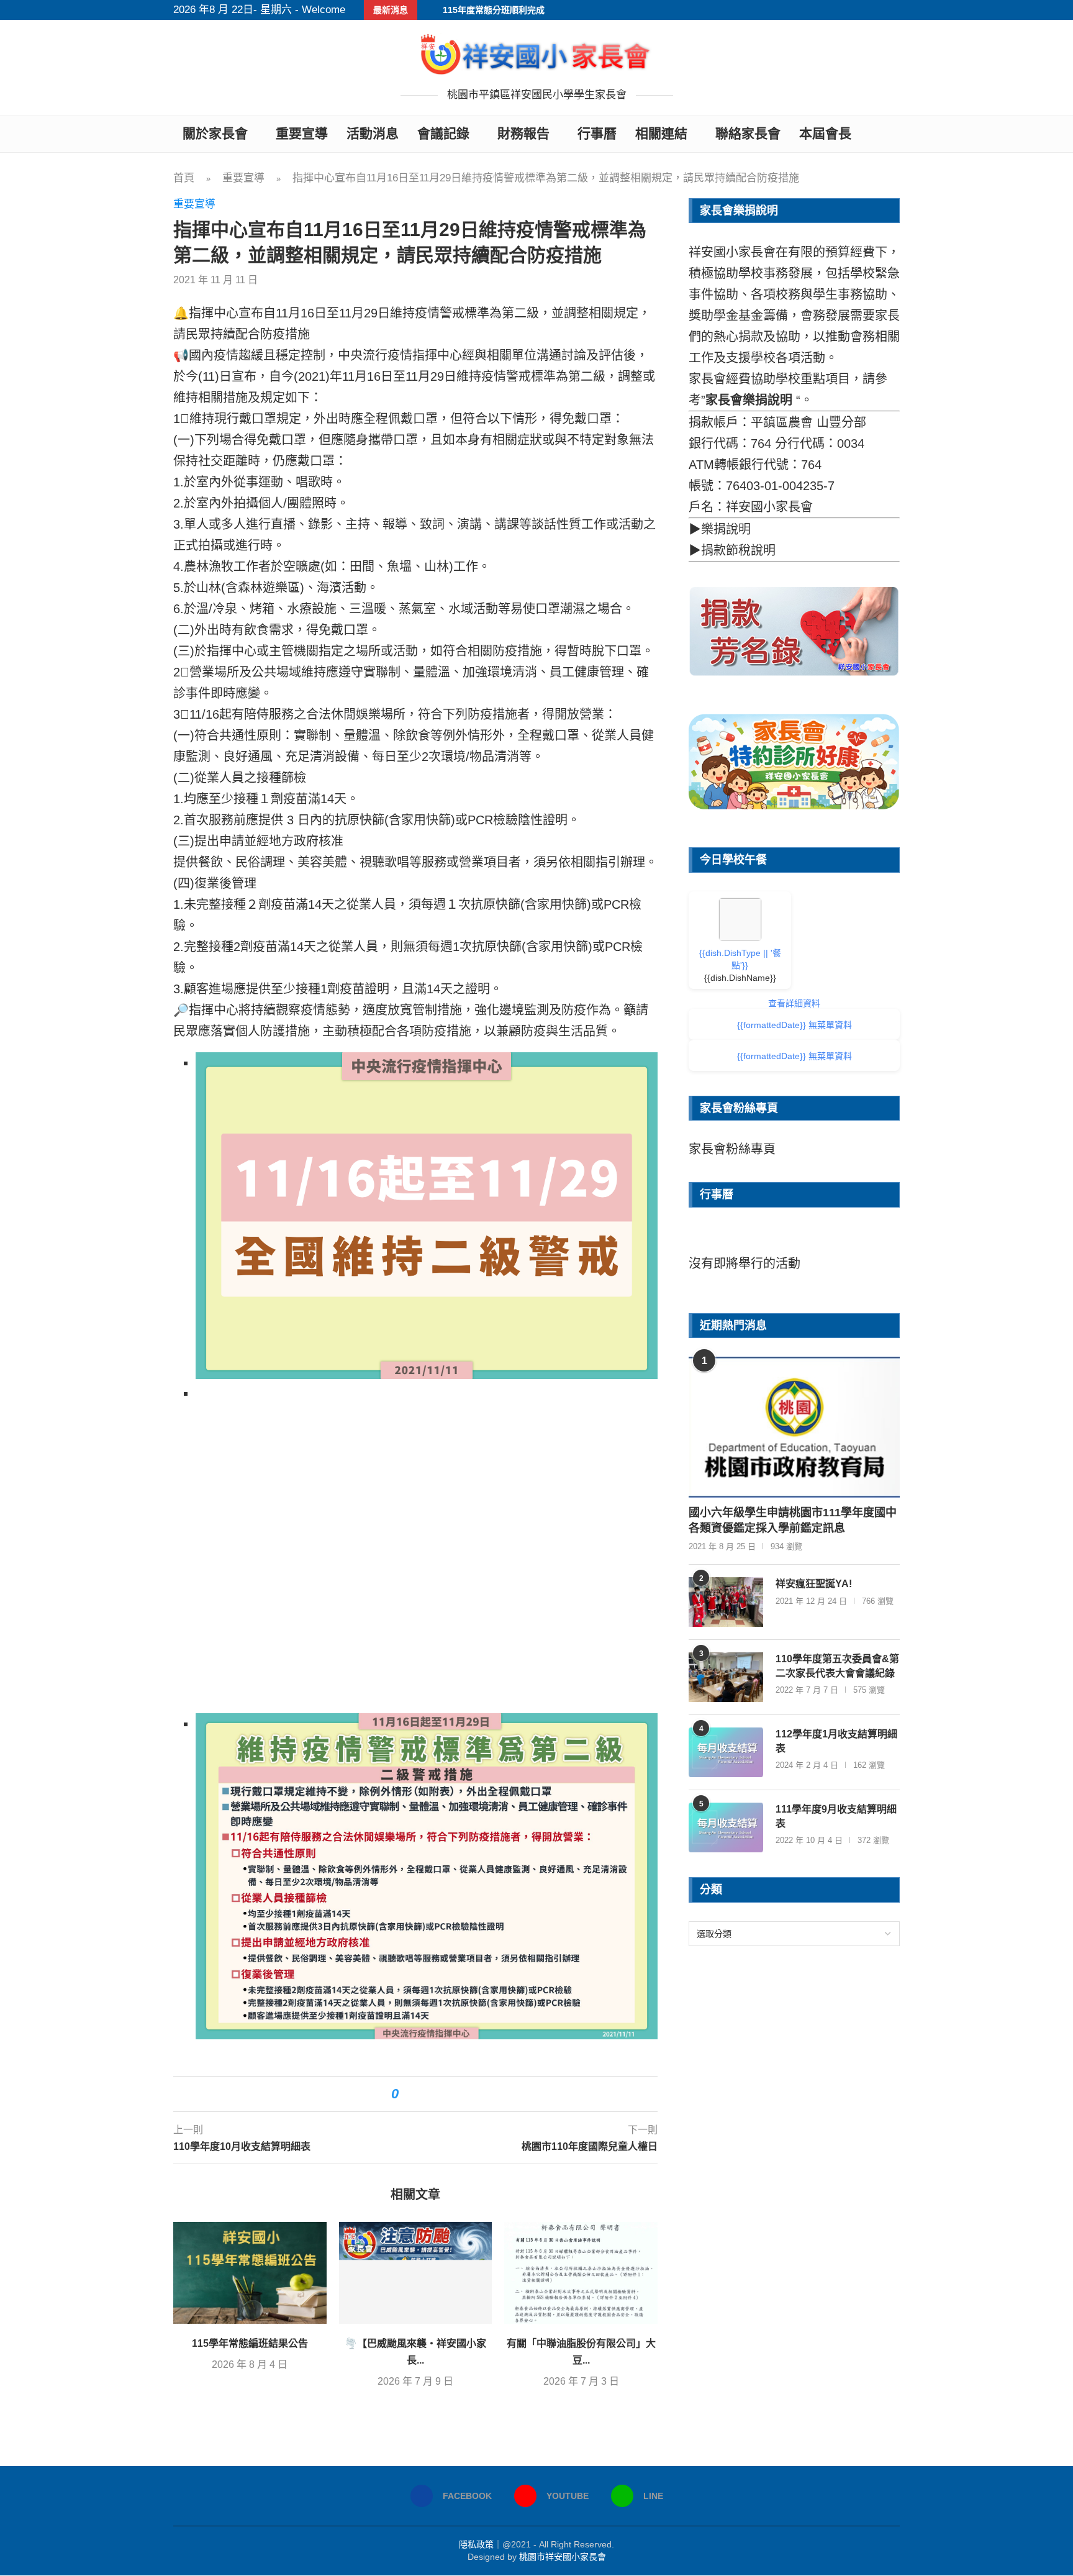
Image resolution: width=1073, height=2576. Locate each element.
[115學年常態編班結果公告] (250, 2273)
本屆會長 (825, 133)
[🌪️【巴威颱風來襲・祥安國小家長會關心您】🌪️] (416, 2273)
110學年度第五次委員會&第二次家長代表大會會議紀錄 (837, 1666)
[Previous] (710, 1241)
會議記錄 (443, 133)
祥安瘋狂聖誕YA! (814, 1584)
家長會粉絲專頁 (732, 1149)
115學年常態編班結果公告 (250, 2343)
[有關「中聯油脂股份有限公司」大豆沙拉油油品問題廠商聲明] (581, 2273)
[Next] (879, 1241)
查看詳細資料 (794, 1003)
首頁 (184, 178)
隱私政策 (476, 2544)
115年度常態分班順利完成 (494, 10)
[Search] (894, 134)
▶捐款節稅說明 (732, 550)
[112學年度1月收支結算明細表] (726, 1752)
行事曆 (597, 133)
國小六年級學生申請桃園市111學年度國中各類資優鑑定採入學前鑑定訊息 (793, 1520)
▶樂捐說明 (720, 529)
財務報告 (523, 133)
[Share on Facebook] (414, 2094)
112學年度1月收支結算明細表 (836, 1741)
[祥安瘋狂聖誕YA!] (726, 1602)
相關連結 (661, 133)
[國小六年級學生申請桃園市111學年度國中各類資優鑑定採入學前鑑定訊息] (794, 1427)
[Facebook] (881, 10)
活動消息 (373, 133)
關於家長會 (215, 133)
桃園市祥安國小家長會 (563, 2557)
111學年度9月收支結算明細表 (836, 1816)
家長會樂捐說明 (749, 400)
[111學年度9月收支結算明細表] (726, 1827)
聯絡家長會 (748, 133)
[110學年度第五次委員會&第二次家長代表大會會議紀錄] (726, 1677)
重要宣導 (302, 133)
